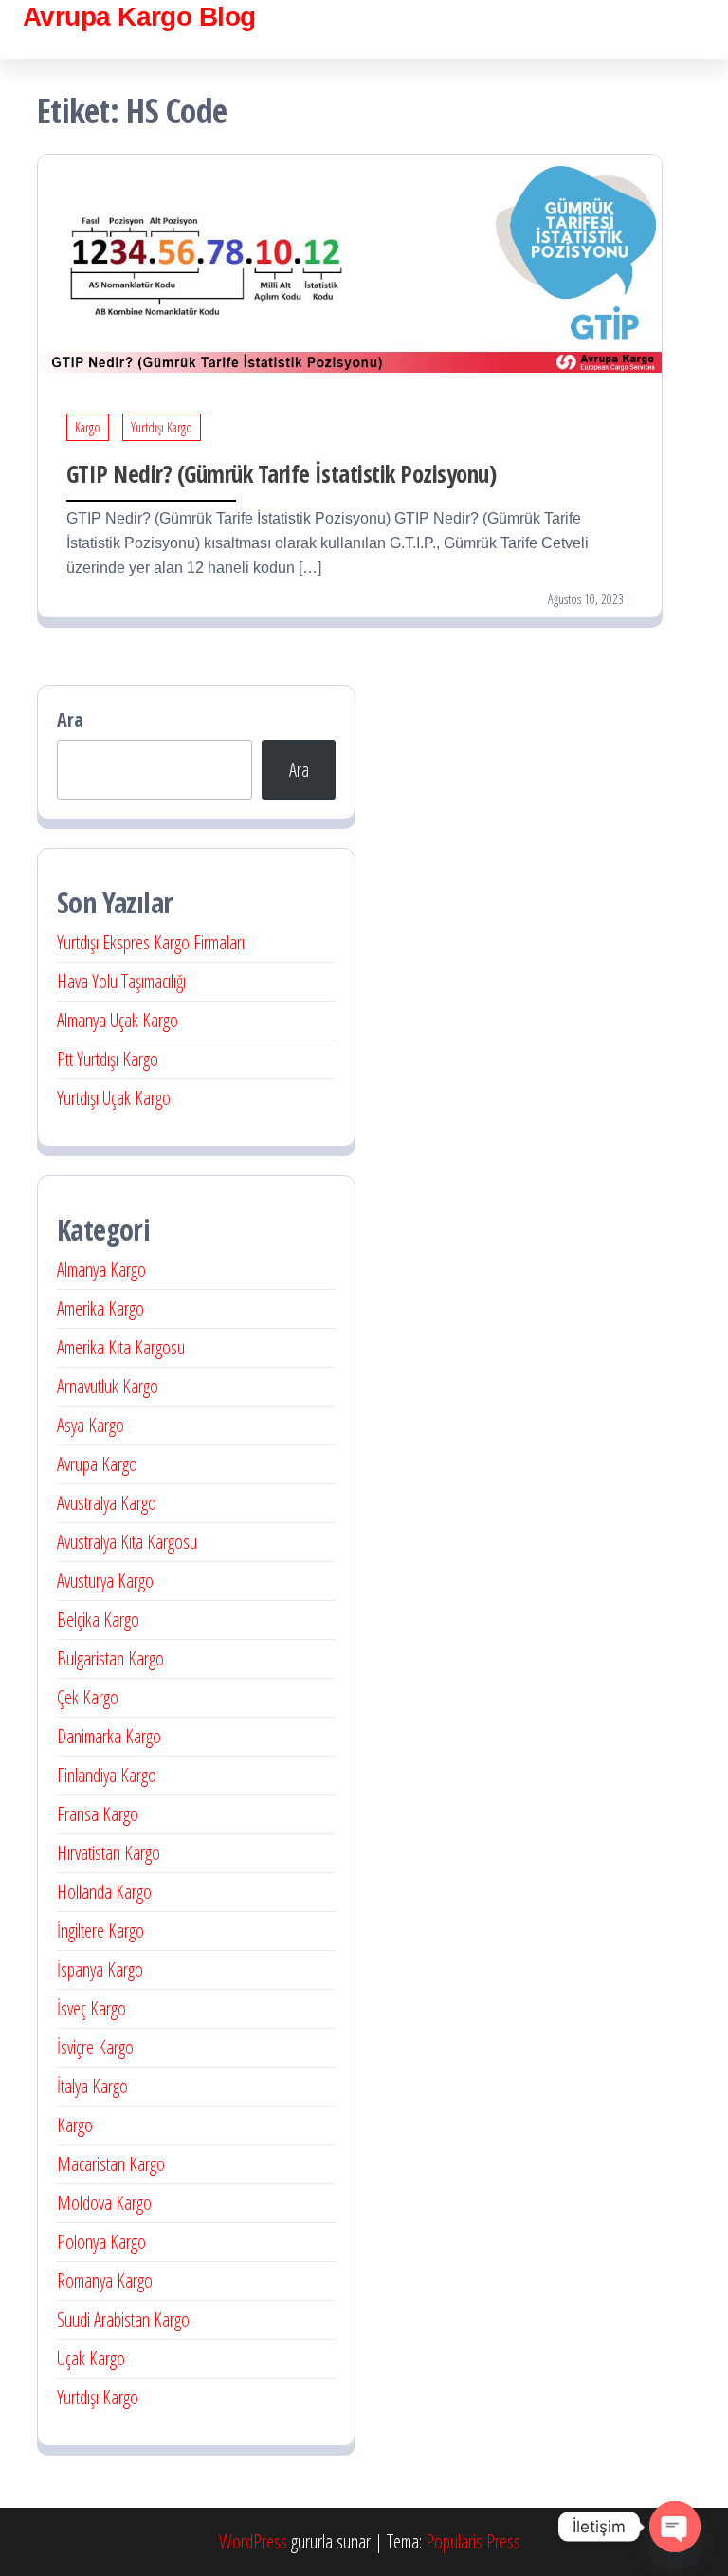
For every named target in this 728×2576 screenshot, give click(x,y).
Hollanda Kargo (104, 1892)
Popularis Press (473, 2541)
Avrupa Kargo (97, 1464)
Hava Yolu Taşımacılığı (121, 981)
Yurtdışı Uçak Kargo (114, 1098)
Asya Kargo (91, 1425)
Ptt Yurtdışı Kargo (108, 1059)
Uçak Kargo (91, 2358)
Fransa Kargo (98, 1814)
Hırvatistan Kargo (109, 1853)
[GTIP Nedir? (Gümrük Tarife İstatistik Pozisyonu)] (350, 261)
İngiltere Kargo (100, 1931)
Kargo (88, 427)
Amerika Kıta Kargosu (121, 1347)
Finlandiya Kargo (107, 1775)
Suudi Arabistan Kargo (123, 2319)
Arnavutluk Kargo (108, 1386)
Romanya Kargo (105, 2281)
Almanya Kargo (101, 1270)
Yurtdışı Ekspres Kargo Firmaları (151, 942)
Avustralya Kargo (107, 1503)
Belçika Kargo (98, 1619)
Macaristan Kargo (111, 2164)
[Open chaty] (675, 2527)
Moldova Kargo (104, 2203)
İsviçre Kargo (95, 2047)
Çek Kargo (88, 1697)
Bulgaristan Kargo (110, 1658)
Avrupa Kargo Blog (139, 17)
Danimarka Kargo (109, 1736)
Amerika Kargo (100, 1308)
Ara (70, 719)
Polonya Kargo (101, 2242)
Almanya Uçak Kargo (118, 1020)
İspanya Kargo (100, 1969)
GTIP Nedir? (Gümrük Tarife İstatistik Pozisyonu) (281, 473)
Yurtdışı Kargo (162, 427)
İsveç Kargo (91, 2008)
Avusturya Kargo (105, 1581)
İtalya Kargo (92, 2086)
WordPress (253, 2541)
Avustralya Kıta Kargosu (127, 1542)
